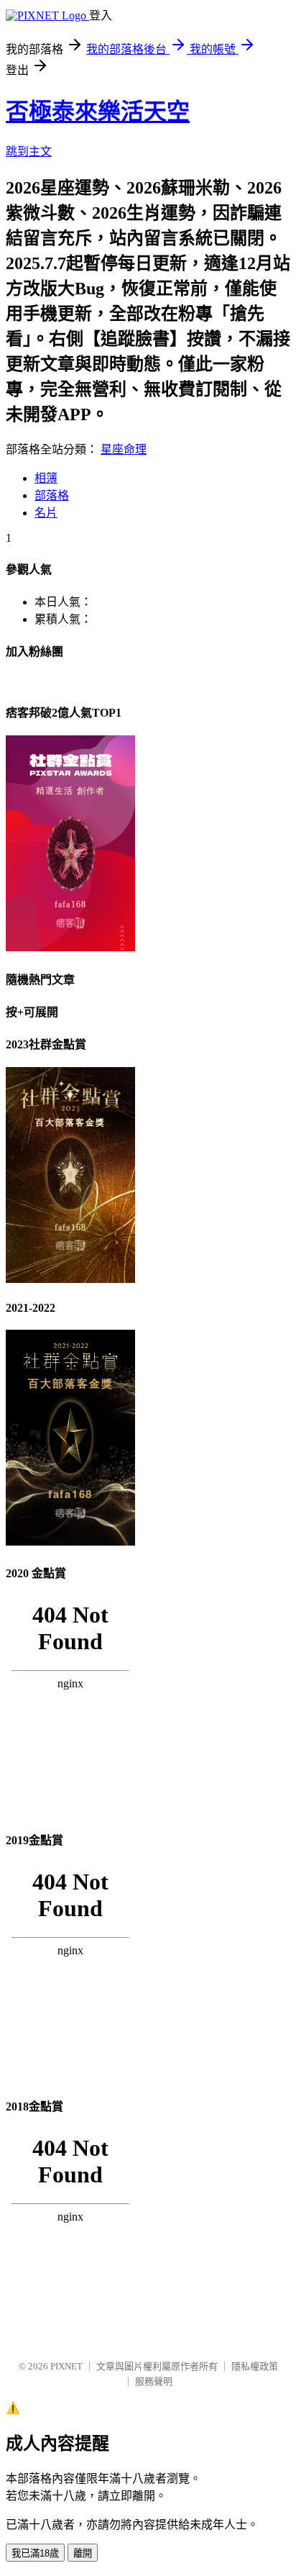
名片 (46, 513)
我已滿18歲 (35, 2553)
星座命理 (124, 449)
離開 (83, 2553)
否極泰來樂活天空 (98, 112)
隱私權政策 (255, 2366)
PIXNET (66, 2366)
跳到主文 (29, 151)
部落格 (52, 495)
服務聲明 (154, 2381)
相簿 (46, 478)
